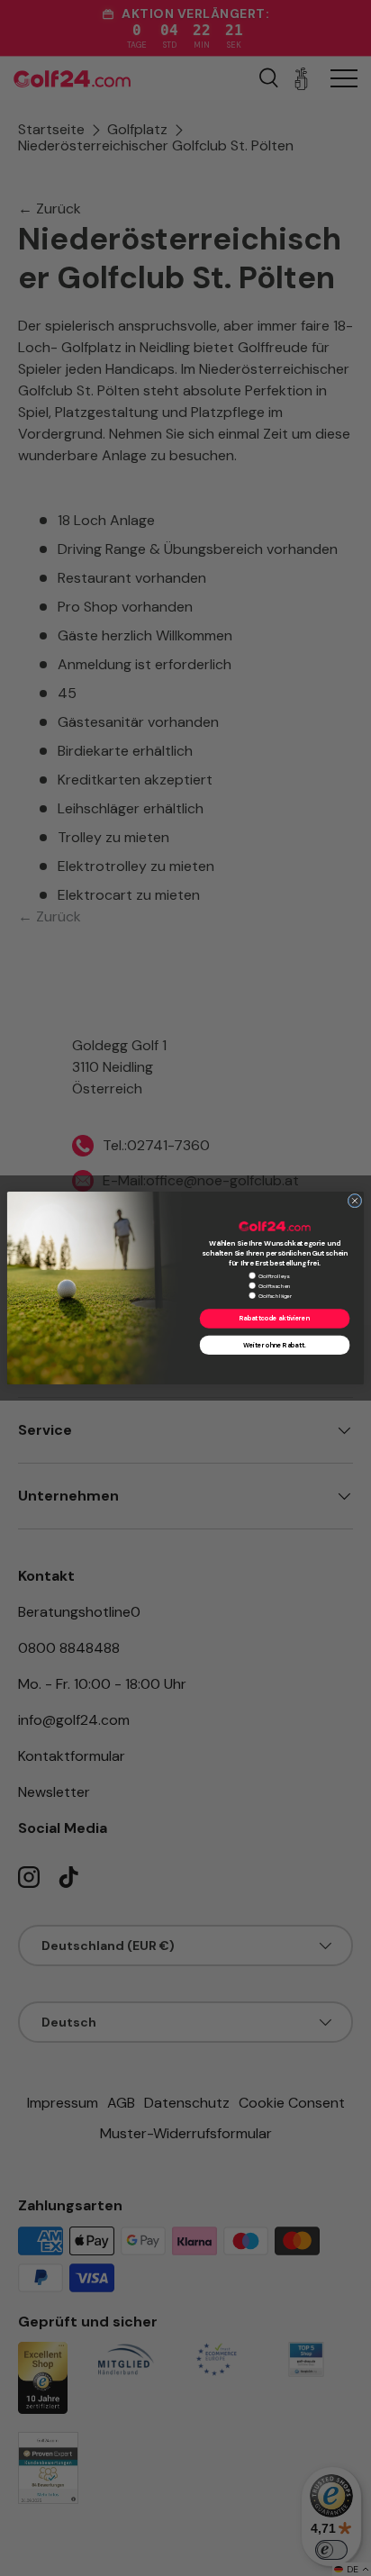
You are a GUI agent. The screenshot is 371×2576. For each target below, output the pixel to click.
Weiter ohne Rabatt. (274, 1346)
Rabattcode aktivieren (275, 1319)
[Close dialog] (355, 1201)
